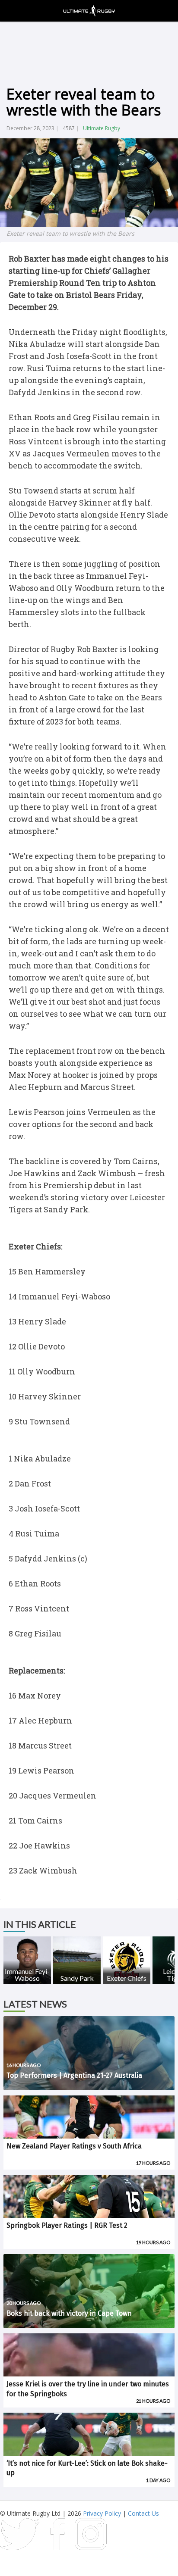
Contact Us (143, 2513)
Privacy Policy (102, 2513)
